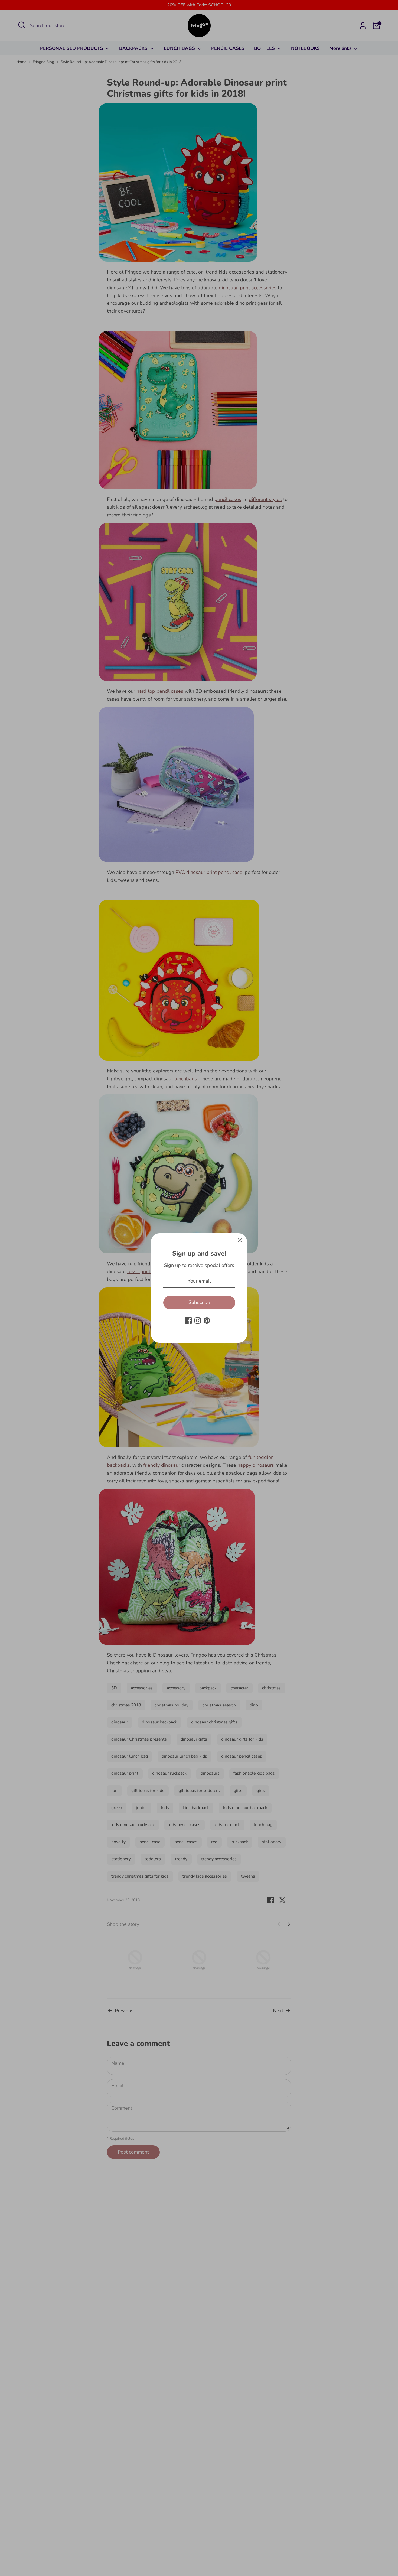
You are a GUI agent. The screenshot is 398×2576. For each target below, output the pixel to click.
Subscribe (199, 1302)
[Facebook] (188, 1320)
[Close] (240, 1240)
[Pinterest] (207, 1320)
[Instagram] (198, 1320)
